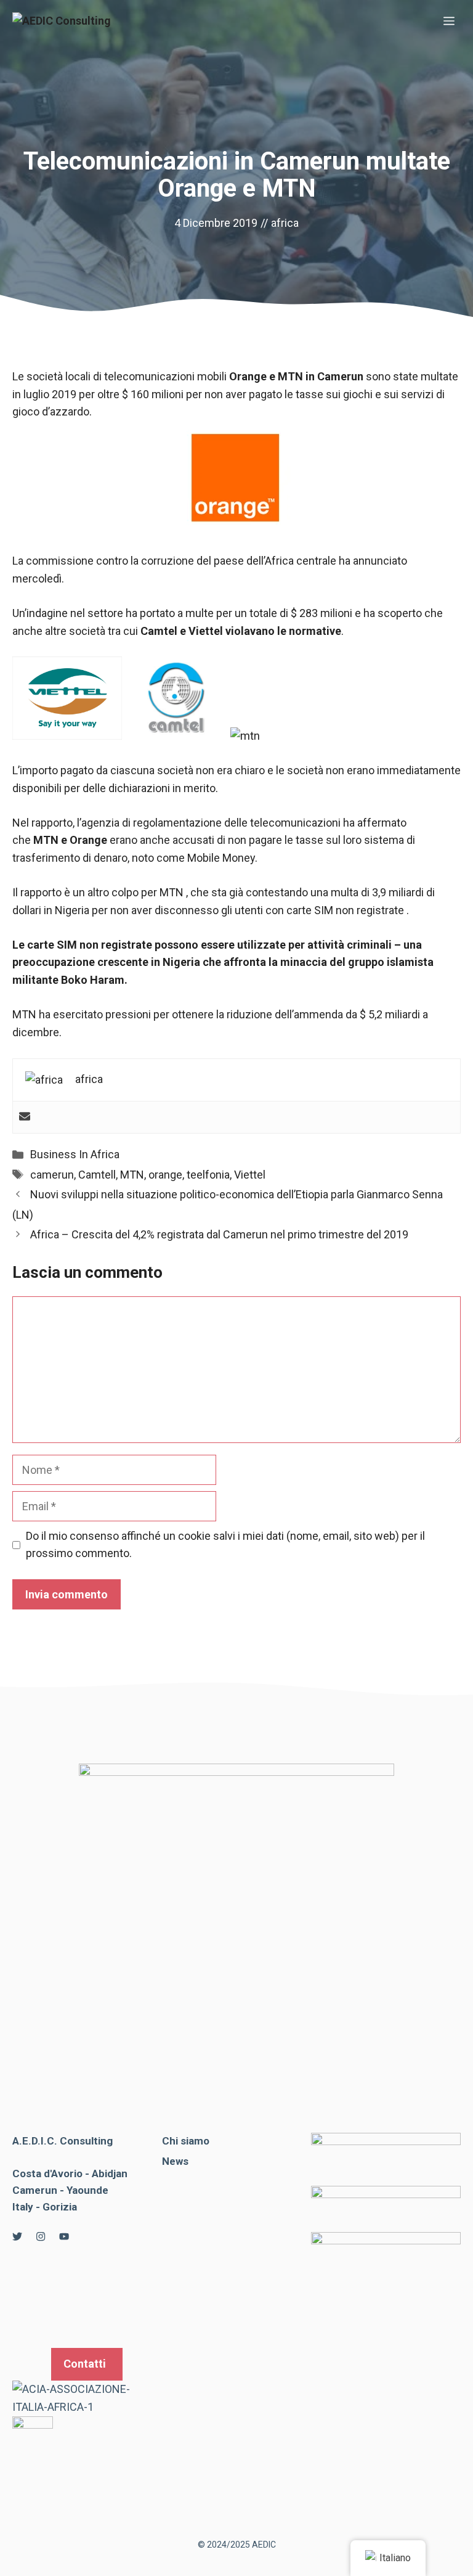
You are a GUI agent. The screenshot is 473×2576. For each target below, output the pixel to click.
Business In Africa (75, 1154)
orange (165, 1175)
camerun (52, 1175)
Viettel (250, 1175)
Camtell (97, 1175)
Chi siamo (186, 2141)
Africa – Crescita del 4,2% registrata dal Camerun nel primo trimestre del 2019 (219, 1234)
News (175, 2161)
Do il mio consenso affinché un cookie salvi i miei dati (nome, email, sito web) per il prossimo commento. (225, 1545)
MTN (132, 1175)
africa (285, 223)
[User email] (25, 1117)
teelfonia (208, 1175)
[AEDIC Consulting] (62, 22)
